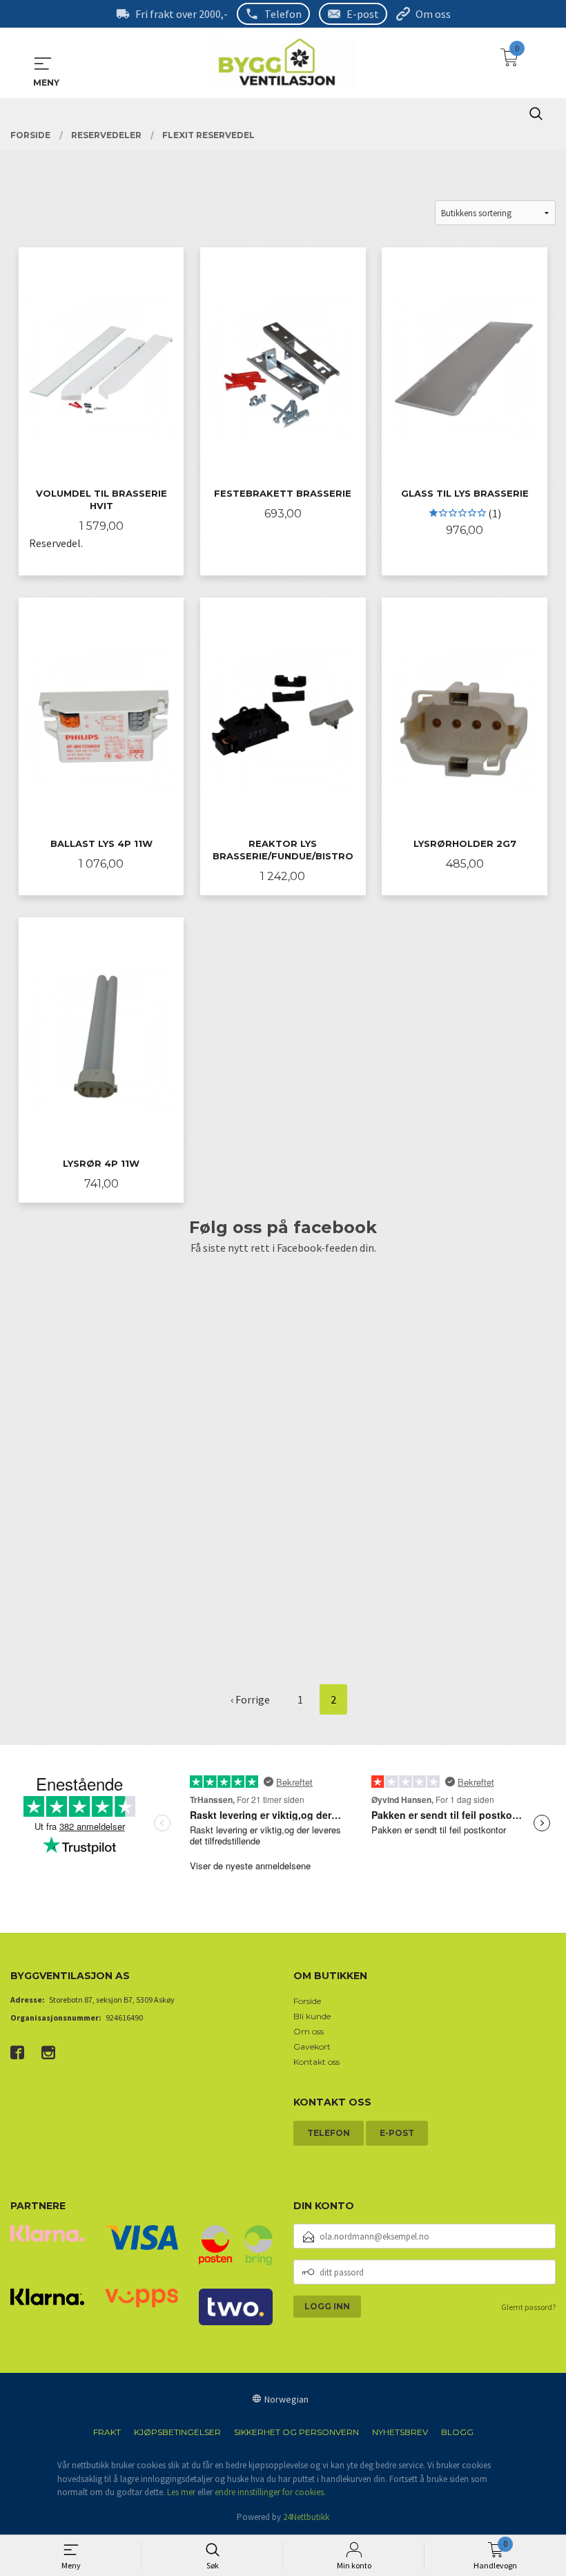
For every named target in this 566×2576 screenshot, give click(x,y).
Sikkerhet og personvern (296, 2432)
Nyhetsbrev (400, 2432)
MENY (43, 64)
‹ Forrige (250, 1699)
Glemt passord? (528, 2307)
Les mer (181, 2492)
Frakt (107, 2432)
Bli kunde (312, 2016)
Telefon (283, 14)
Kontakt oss (316, 2062)
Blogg (457, 2432)
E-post (363, 14)
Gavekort (312, 2047)
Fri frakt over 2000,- (182, 14)
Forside (307, 2001)
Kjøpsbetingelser (177, 2432)
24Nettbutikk (306, 2517)
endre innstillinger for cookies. (270, 2492)
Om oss (433, 14)
